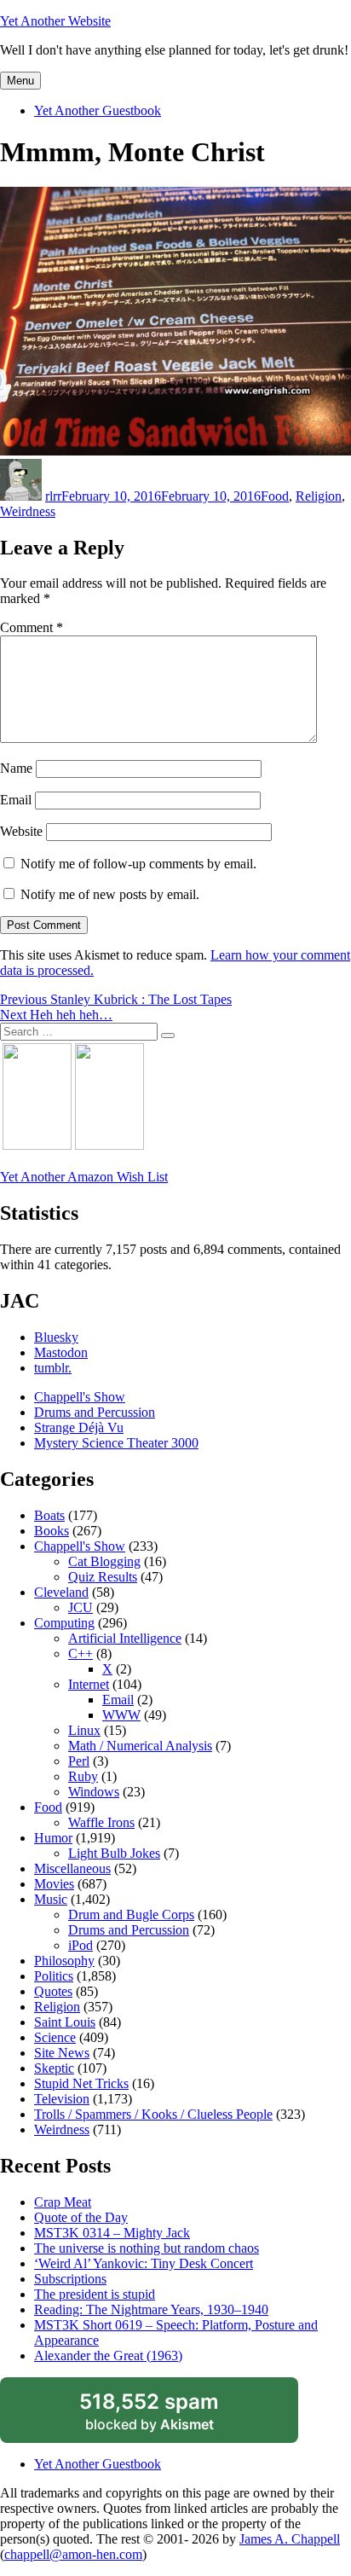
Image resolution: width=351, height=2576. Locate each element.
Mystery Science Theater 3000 (116, 1443)
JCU (81, 1607)
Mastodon (61, 1352)
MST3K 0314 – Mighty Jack (112, 2233)
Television (62, 2099)
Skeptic (54, 2068)
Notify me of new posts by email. (110, 894)
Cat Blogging (104, 1561)
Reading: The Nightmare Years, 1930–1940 (151, 2309)
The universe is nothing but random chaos (147, 2248)
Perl (79, 1761)
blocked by (169, 2416)
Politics (54, 1976)
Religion (319, 496)
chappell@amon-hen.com (73, 2554)
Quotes (53, 1991)
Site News (62, 2053)
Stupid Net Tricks (81, 2083)
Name (16, 768)
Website (21, 831)
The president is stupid (95, 2294)
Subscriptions (70, 2279)
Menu (20, 81)
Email (16, 800)
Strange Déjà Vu (79, 1427)
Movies (54, 1884)
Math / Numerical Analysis (140, 1746)
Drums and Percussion (95, 1412)
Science (55, 2037)
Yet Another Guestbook (98, 110)
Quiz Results (103, 1577)
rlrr (53, 496)
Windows (94, 1792)
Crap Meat (63, 2202)
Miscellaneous (72, 1868)
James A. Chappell (290, 2539)
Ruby (83, 1776)
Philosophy (64, 1961)
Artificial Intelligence (125, 1638)
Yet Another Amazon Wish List (84, 1177)
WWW (121, 1715)
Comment (32, 627)
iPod (81, 1945)
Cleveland (61, 1592)
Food (275, 496)
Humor (53, 1838)
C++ (81, 1654)
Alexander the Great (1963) (108, 2356)
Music (51, 1899)
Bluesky (56, 1337)
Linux (84, 1730)
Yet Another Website (55, 21)
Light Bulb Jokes (114, 1853)
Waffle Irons (101, 1822)
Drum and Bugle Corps (131, 1915)
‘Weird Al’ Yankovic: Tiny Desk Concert (144, 2263)
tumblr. (53, 1368)
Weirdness (28, 511)
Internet (89, 1684)
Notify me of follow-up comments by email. (138, 864)
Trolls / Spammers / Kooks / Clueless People (153, 2114)
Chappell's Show (80, 1397)
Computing (64, 1623)
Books (52, 1531)
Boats (49, 1515)
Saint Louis (65, 2022)
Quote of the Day (81, 2217)
